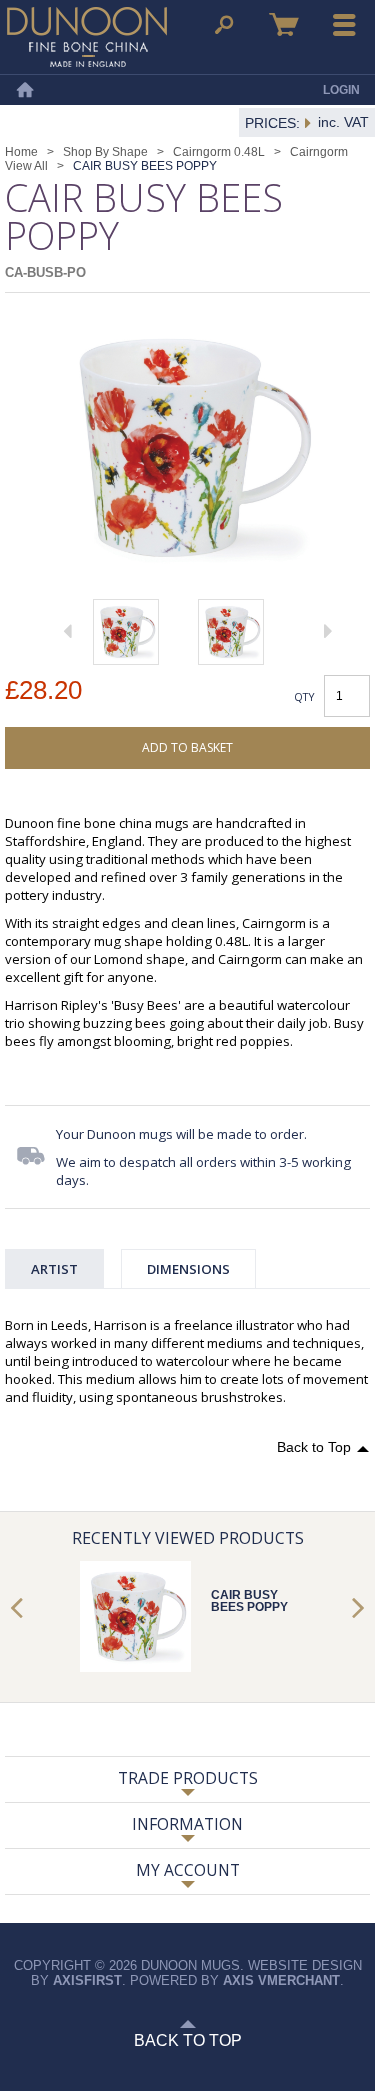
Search (224, 25)
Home (25, 90)
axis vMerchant (281, 1980)
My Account (188, 1870)
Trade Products (188, 1778)
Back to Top (314, 1447)
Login (341, 90)
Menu (345, 25)
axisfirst (87, 1980)
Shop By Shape (105, 152)
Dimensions (188, 1269)
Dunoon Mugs (87, 37)
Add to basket (187, 747)
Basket (284, 25)
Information (187, 1824)
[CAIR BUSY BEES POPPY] (126, 632)
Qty (304, 696)
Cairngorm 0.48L (219, 152)
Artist (54, 1269)
